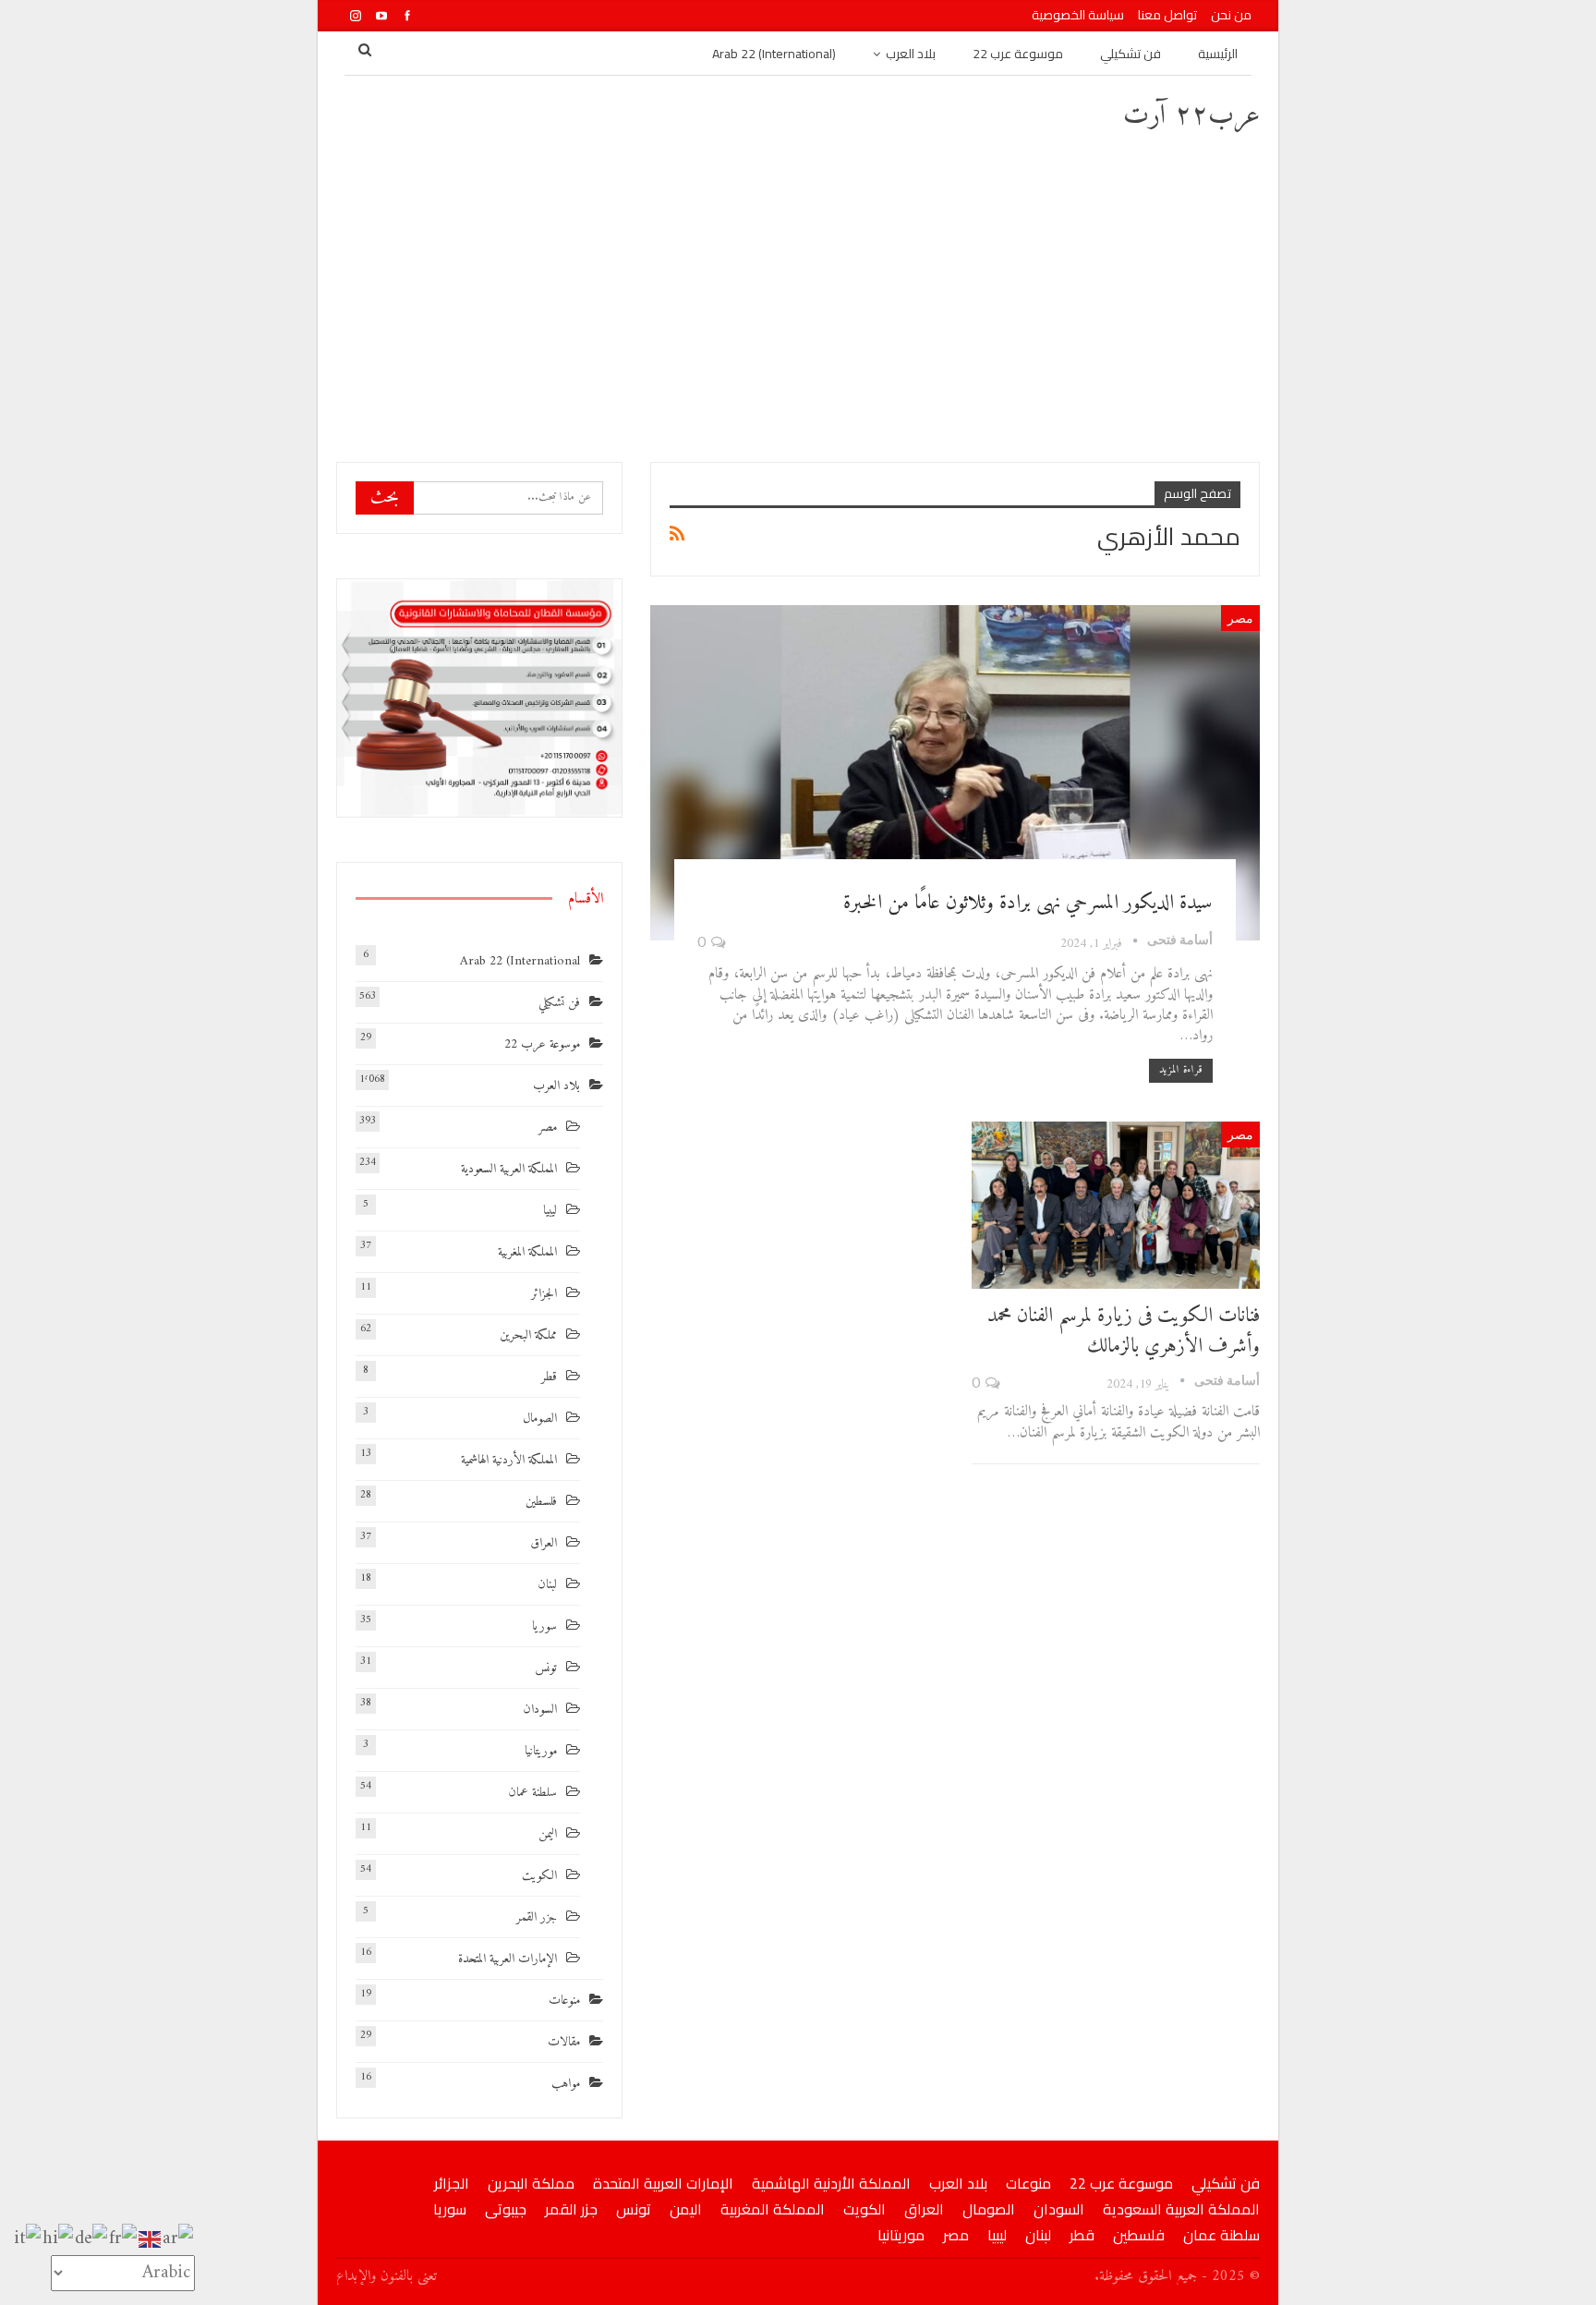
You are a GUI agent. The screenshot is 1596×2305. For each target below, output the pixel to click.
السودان (540, 1710)
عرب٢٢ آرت (1191, 116)
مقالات (564, 2042)
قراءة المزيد (1181, 1070)
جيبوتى (506, 2209)
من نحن (1231, 15)
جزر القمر (537, 1917)
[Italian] (28, 2239)
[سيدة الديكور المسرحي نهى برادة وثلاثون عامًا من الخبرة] (955, 773)
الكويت (539, 1876)
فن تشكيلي (1130, 54)
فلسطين (541, 1502)
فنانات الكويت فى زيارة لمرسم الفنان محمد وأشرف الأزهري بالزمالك (1124, 1331)
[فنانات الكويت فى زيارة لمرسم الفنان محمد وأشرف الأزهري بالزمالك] (1116, 1205)
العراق (544, 1543)
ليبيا (550, 1211)
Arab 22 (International (520, 961)
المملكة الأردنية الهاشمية (509, 1460)
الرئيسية (1218, 54)
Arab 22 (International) (774, 54)
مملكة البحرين (528, 1335)
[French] (124, 2239)
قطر (549, 1377)
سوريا (544, 1626)
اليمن (548, 1834)
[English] (151, 2239)
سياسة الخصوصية (1078, 15)
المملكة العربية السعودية (509, 1169)
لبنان (547, 1585)
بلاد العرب (911, 54)
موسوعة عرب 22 (1018, 54)
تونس (546, 1668)
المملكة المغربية (527, 1252)
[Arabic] (179, 2239)
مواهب (566, 2084)
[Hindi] (59, 2239)
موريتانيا (541, 1751)
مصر (1240, 618)
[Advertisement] (798, 296)
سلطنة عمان (532, 1793)
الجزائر (544, 1294)
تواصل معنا (1167, 15)
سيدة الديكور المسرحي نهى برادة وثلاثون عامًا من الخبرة (1028, 903)
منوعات (564, 2001)
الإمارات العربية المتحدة (508, 1959)
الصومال (540, 1419)
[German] (92, 2239)
